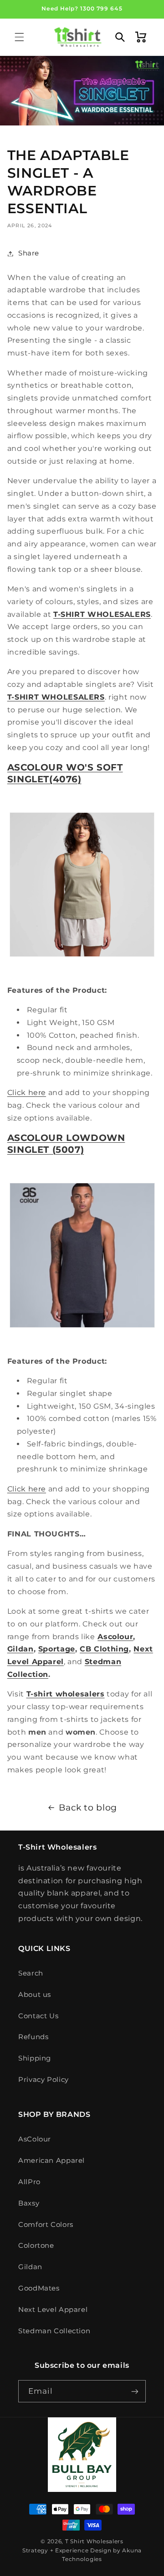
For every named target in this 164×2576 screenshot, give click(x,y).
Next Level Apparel (53, 2310)
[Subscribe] (135, 2391)
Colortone (36, 2246)
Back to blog (88, 1808)
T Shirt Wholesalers (94, 2541)
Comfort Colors (46, 2225)
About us (35, 1995)
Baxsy (29, 2203)
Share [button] (29, 253)
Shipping (35, 2058)
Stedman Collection (54, 2331)
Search (31, 1973)
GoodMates (39, 2288)
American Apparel (51, 2161)
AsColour (35, 2139)
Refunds (33, 2037)
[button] (19, 37)
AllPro (29, 2182)
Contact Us (38, 2016)
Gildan (30, 2267)
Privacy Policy (44, 2080)
